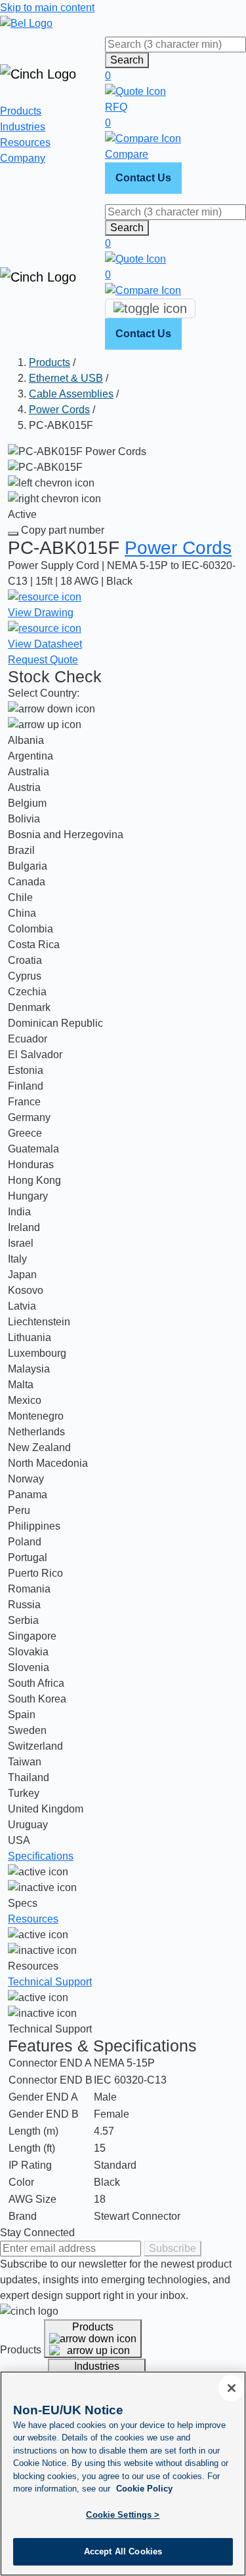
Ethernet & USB (66, 378)
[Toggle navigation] (150, 308)
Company (23, 158)
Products (21, 111)
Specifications (41, 1856)
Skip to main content (47, 8)
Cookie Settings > (123, 2515)
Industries (23, 127)
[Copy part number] (13, 534)
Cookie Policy (144, 2489)
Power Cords (59, 410)
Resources (25, 142)
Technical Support (50, 1982)
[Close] (232, 2388)
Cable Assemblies (71, 394)
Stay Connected (37, 2233)
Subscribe (173, 2248)
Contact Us (143, 178)
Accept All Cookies (123, 2551)
